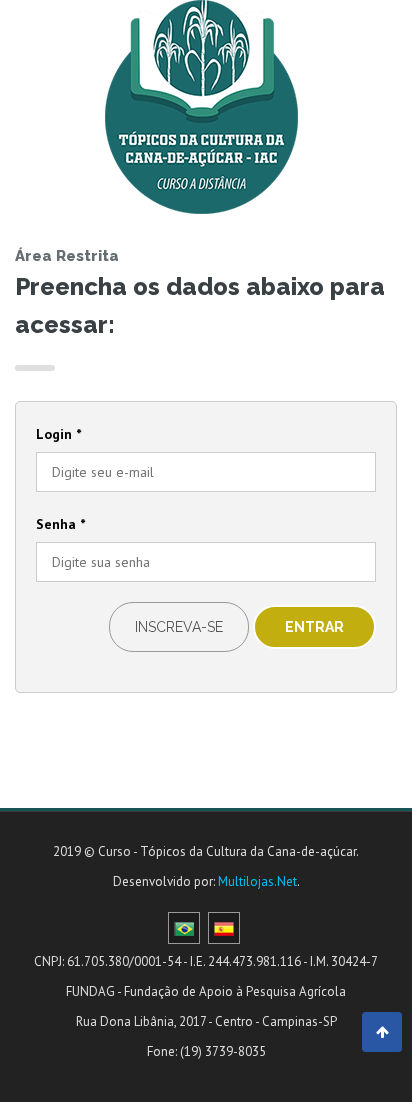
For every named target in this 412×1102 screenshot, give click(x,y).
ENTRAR (314, 627)
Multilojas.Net (257, 881)
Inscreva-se (179, 627)
